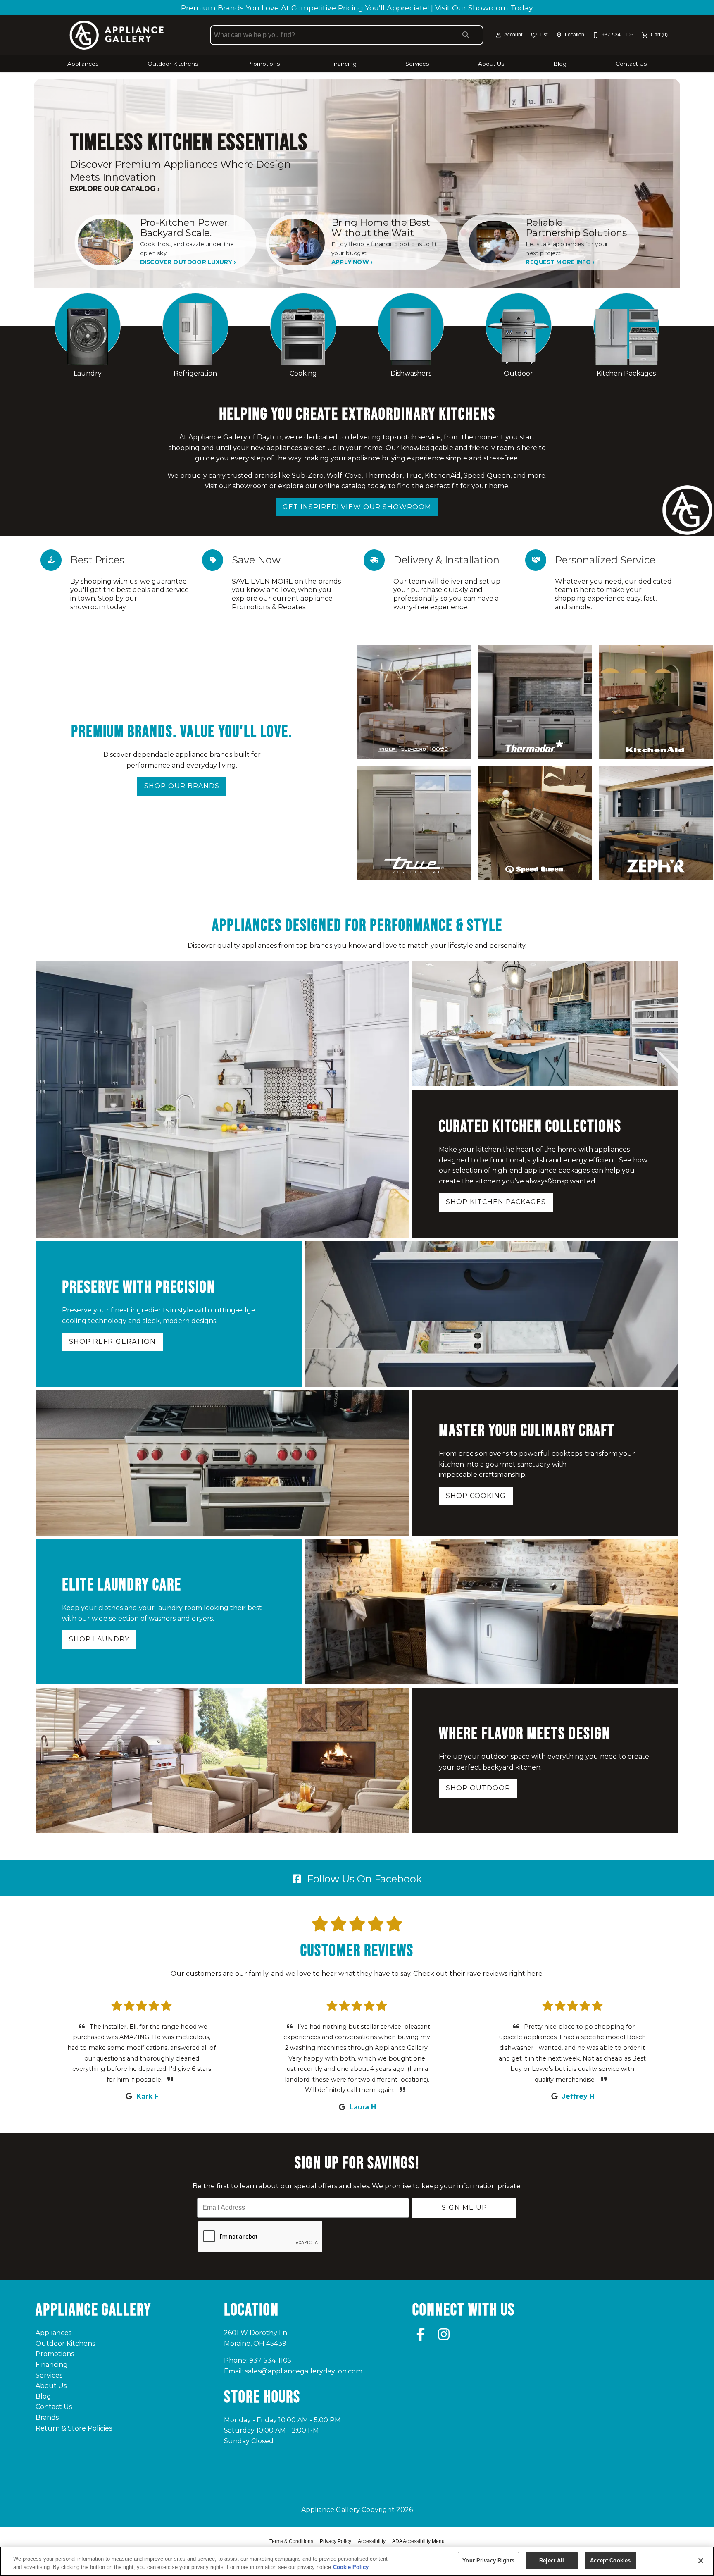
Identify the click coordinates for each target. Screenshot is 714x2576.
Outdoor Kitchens (173, 64)
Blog (560, 64)
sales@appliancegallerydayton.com (304, 2371)
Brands (47, 2417)
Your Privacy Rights (488, 2560)
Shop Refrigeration (112, 1342)
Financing (343, 64)
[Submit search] (466, 35)
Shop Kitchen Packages (496, 1202)
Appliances (83, 64)
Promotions (263, 64)
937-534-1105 (270, 2360)
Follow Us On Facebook (363, 1879)
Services (417, 64)
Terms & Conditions (291, 2541)
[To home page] (117, 35)
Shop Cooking (476, 1496)
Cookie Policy (351, 2567)
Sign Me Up (464, 2207)
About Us (491, 64)
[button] (498, 35)
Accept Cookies (610, 2560)
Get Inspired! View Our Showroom (357, 507)
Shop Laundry (99, 1639)
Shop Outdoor (478, 1788)
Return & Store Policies (74, 2428)
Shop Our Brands (182, 786)
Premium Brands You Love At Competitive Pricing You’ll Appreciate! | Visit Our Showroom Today (357, 8)
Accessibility (372, 2541)
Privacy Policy (336, 2541)
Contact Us (631, 64)
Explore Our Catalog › (115, 189)
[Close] (701, 2561)
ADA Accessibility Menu (418, 2541)
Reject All (552, 2560)
